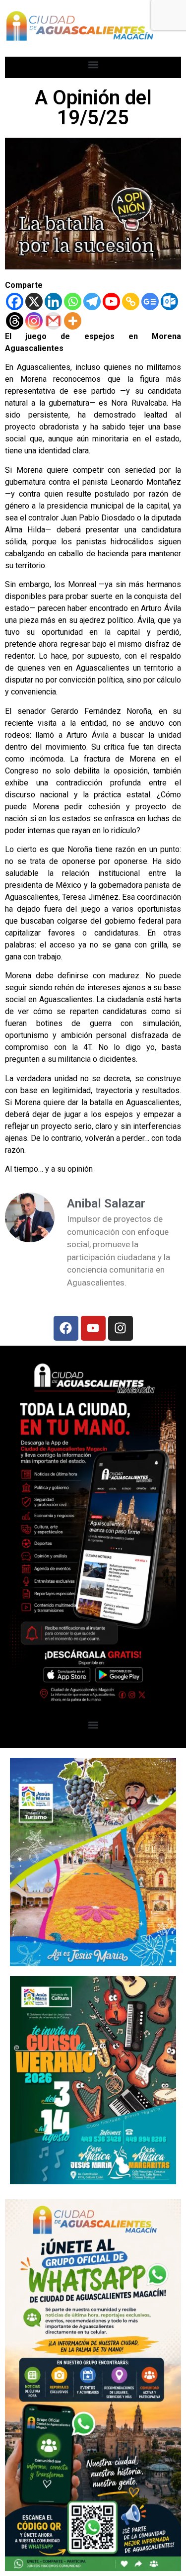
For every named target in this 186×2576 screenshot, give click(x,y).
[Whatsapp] (73, 301)
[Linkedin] (53, 301)
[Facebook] (15, 301)
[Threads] (15, 321)
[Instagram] (34, 321)
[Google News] (150, 301)
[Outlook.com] (169, 301)
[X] (34, 301)
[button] (93, 65)
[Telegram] (92, 301)
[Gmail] (53, 321)
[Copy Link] (131, 301)
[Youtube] (111, 301)
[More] (73, 321)
